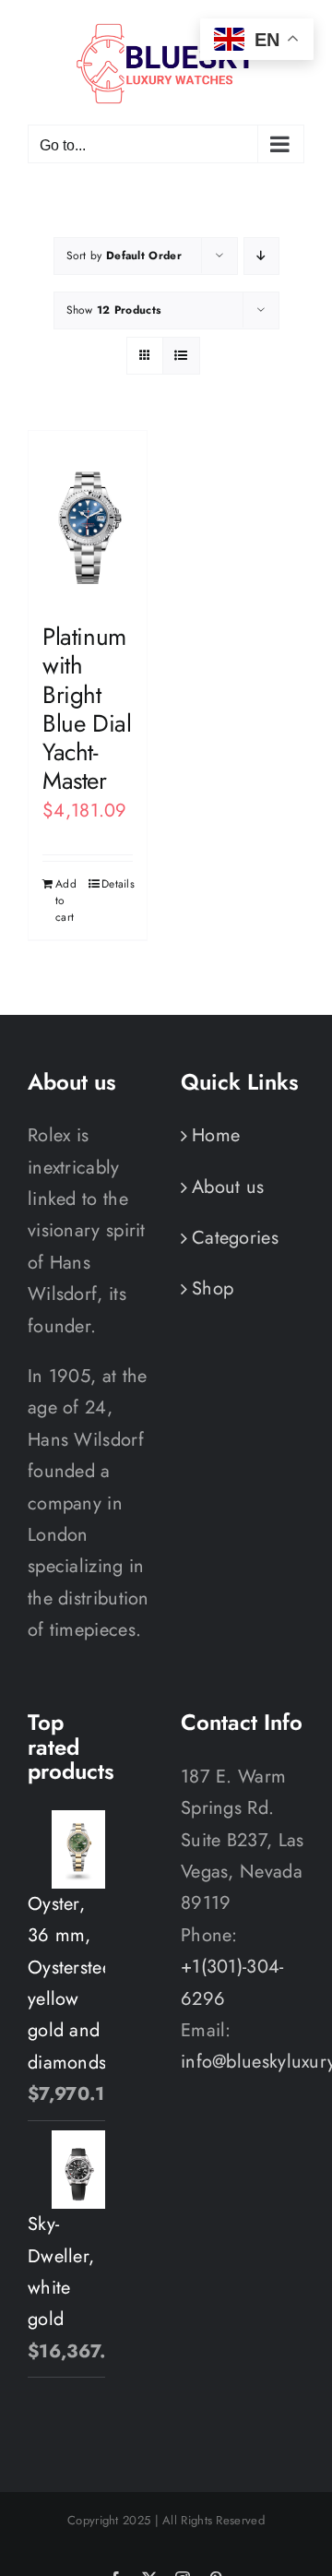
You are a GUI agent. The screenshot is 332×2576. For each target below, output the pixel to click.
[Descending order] (261, 256)
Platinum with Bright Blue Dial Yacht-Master (87, 709)
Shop (213, 1288)
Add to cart (66, 900)
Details (117, 884)
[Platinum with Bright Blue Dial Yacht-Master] (88, 518)
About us (228, 1187)
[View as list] (181, 356)
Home (216, 1135)
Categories (235, 1238)
